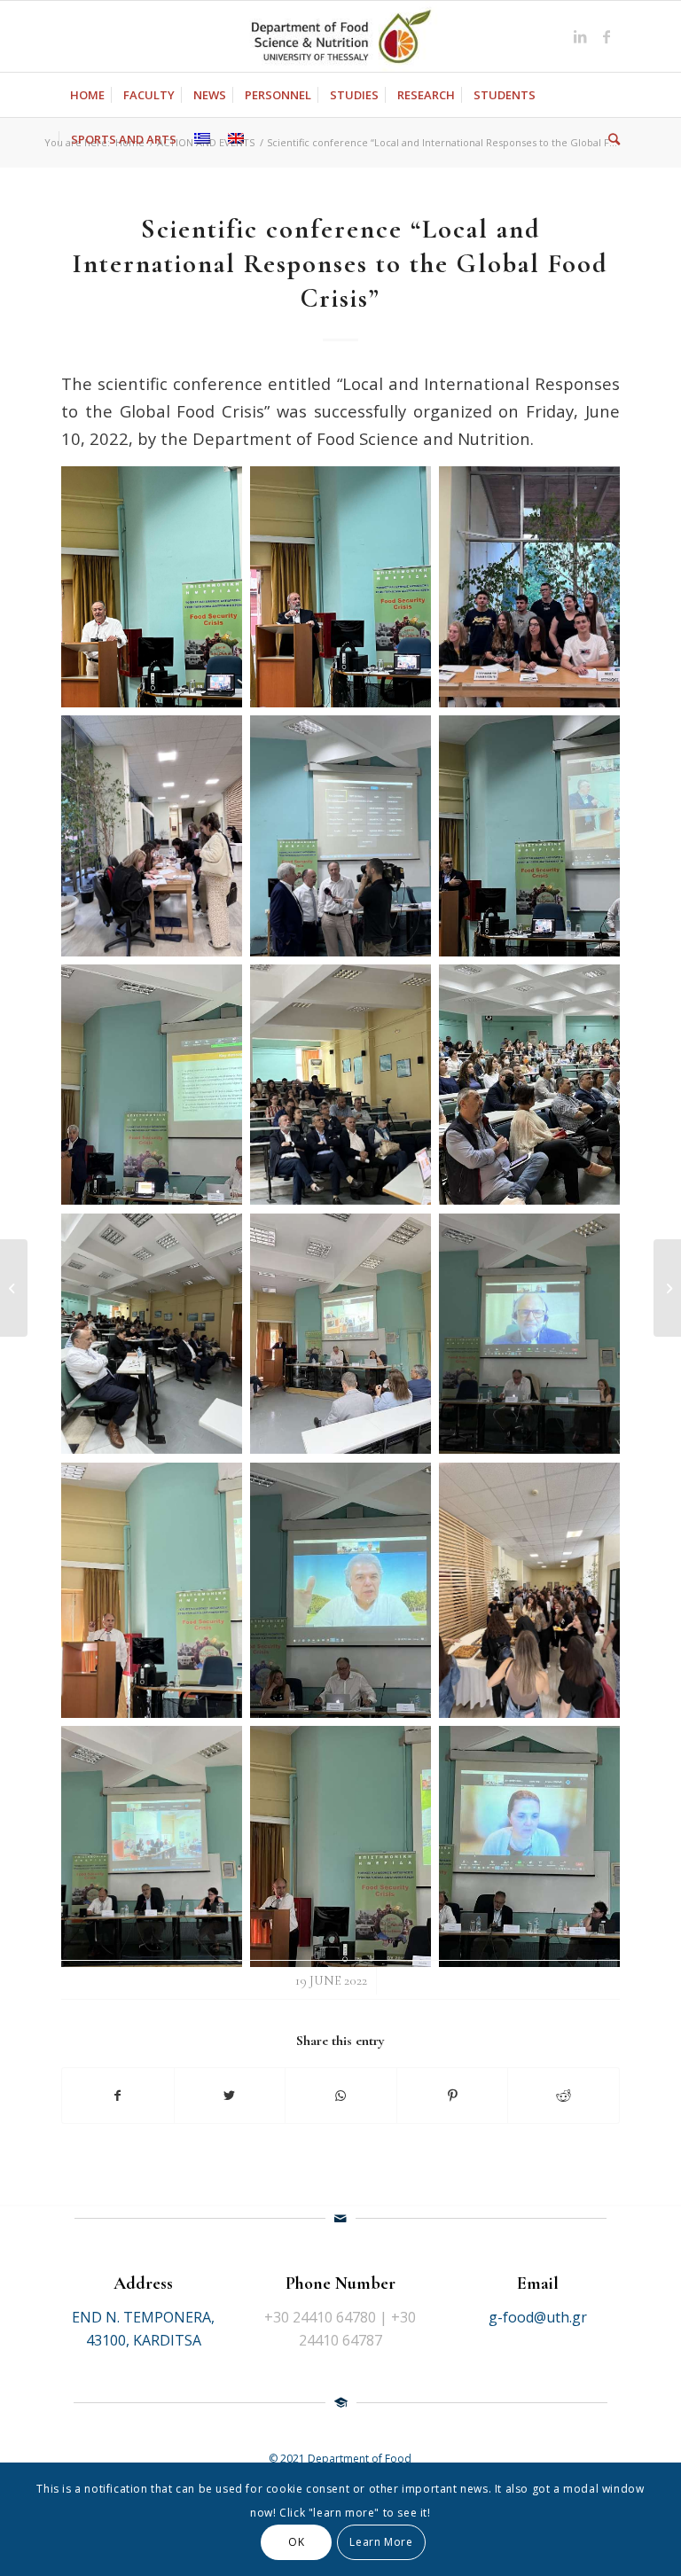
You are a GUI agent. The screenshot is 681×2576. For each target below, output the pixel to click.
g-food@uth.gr (538, 2317)
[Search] (610, 139)
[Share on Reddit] (564, 2096)
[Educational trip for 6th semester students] (14, 1288)
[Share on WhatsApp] (341, 2096)
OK (296, 2542)
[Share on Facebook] (118, 2096)
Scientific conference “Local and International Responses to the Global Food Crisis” (340, 264)
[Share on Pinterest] (453, 2096)
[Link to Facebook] (607, 36)
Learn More (381, 2542)
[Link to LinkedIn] (580, 36)
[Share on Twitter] (230, 2096)
